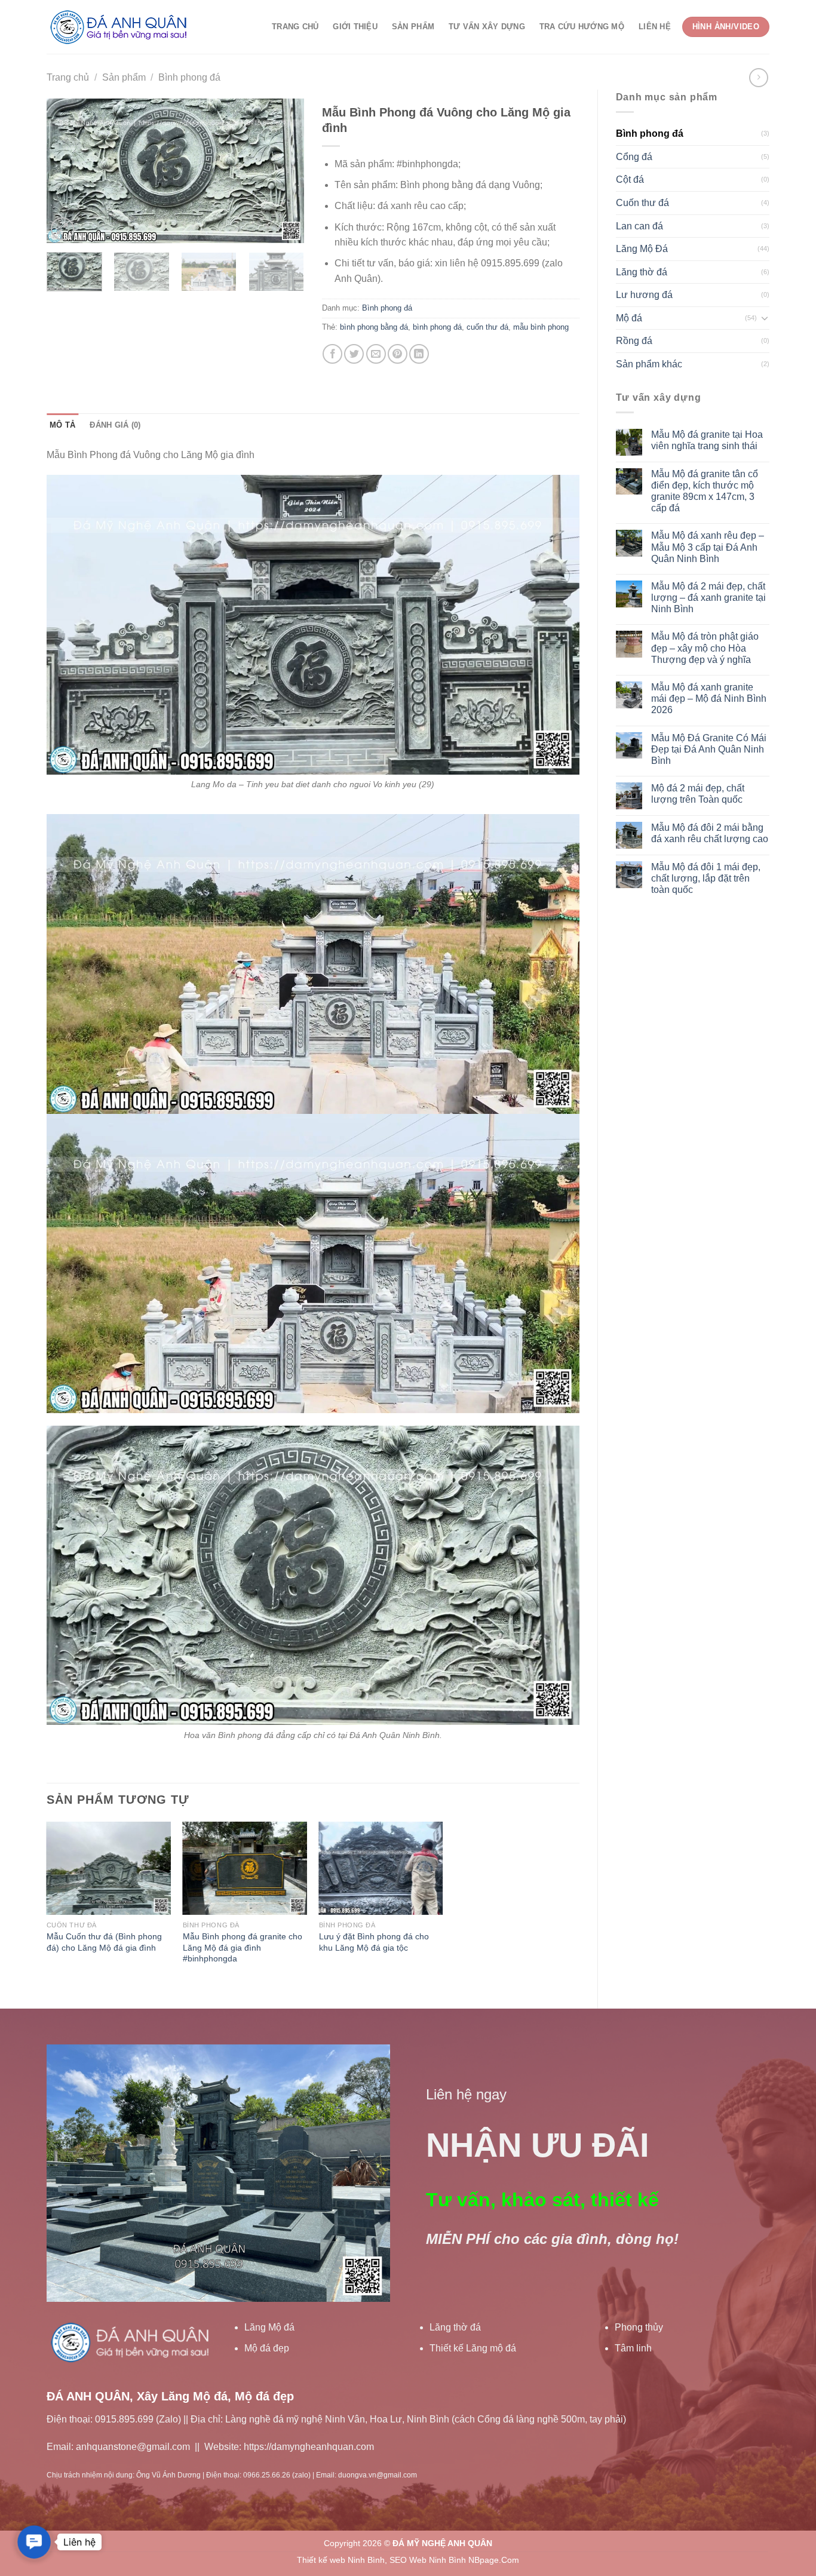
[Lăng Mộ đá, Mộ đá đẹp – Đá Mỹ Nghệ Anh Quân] (121, 27)
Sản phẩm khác (649, 364)
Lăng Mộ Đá (642, 249)
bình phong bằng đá (374, 327)
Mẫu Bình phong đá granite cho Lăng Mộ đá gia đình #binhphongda (243, 1947)
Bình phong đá (189, 77)
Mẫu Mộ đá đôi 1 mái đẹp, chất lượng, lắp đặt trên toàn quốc (706, 878)
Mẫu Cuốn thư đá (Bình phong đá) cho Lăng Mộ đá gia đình (104, 1942)
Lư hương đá (644, 295)
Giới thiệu (355, 27)
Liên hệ (655, 27)
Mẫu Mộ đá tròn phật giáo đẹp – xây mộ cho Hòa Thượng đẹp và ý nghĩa (705, 648)
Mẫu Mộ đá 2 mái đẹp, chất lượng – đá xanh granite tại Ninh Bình (708, 598)
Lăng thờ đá (642, 272)
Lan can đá (639, 226)
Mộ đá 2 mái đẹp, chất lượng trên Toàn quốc (698, 794)
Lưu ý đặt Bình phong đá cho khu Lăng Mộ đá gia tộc (374, 1942)
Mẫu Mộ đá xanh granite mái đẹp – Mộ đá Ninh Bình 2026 (709, 699)
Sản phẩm (413, 27)
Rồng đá (634, 341)
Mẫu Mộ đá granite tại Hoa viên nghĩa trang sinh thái (707, 440)
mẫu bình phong (541, 327)
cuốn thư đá (487, 327)
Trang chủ (295, 27)
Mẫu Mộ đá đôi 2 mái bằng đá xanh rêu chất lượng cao (710, 833)
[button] (34, 2542)
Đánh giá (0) (115, 425)
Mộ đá (629, 318)
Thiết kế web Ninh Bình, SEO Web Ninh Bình (381, 2560)
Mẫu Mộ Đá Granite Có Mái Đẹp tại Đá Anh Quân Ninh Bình (709, 749)
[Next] (284, 171)
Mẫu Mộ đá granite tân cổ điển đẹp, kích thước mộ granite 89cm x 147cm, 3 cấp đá (705, 491)
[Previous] (67, 171)
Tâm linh (633, 2348)
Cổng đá (634, 157)
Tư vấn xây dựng (487, 27)
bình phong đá (437, 327)
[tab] (62, 425)
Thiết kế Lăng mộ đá (473, 2348)
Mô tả (62, 425)
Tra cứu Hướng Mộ (582, 27)
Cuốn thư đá (642, 203)
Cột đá (630, 179)
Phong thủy (639, 2327)
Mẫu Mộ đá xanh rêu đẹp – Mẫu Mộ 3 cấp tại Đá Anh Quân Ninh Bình (708, 547)
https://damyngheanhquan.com (309, 2447)
